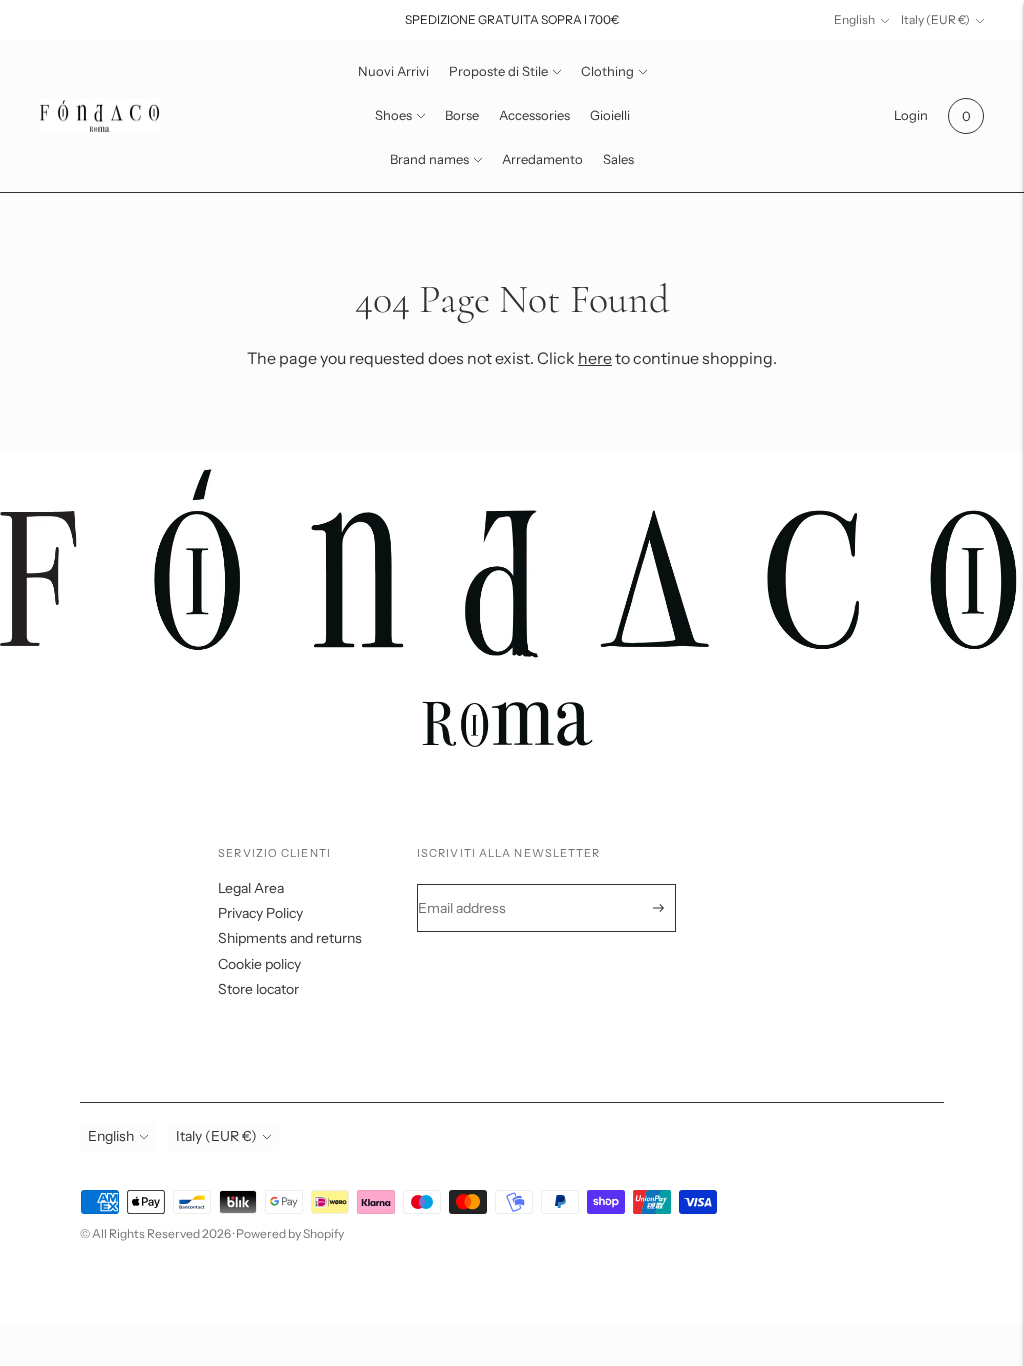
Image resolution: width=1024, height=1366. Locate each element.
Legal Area (251, 888)
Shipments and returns (290, 938)
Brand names (429, 159)
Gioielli (610, 115)
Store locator (258, 989)
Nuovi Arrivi (393, 71)
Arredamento (542, 159)
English (854, 19)
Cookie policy (259, 964)
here (595, 358)
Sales (618, 159)
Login (911, 115)
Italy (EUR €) (935, 19)
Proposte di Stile (498, 71)
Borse (462, 115)
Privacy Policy (260, 913)
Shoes (393, 115)
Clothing (607, 71)
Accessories (534, 115)
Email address (475, 884)
